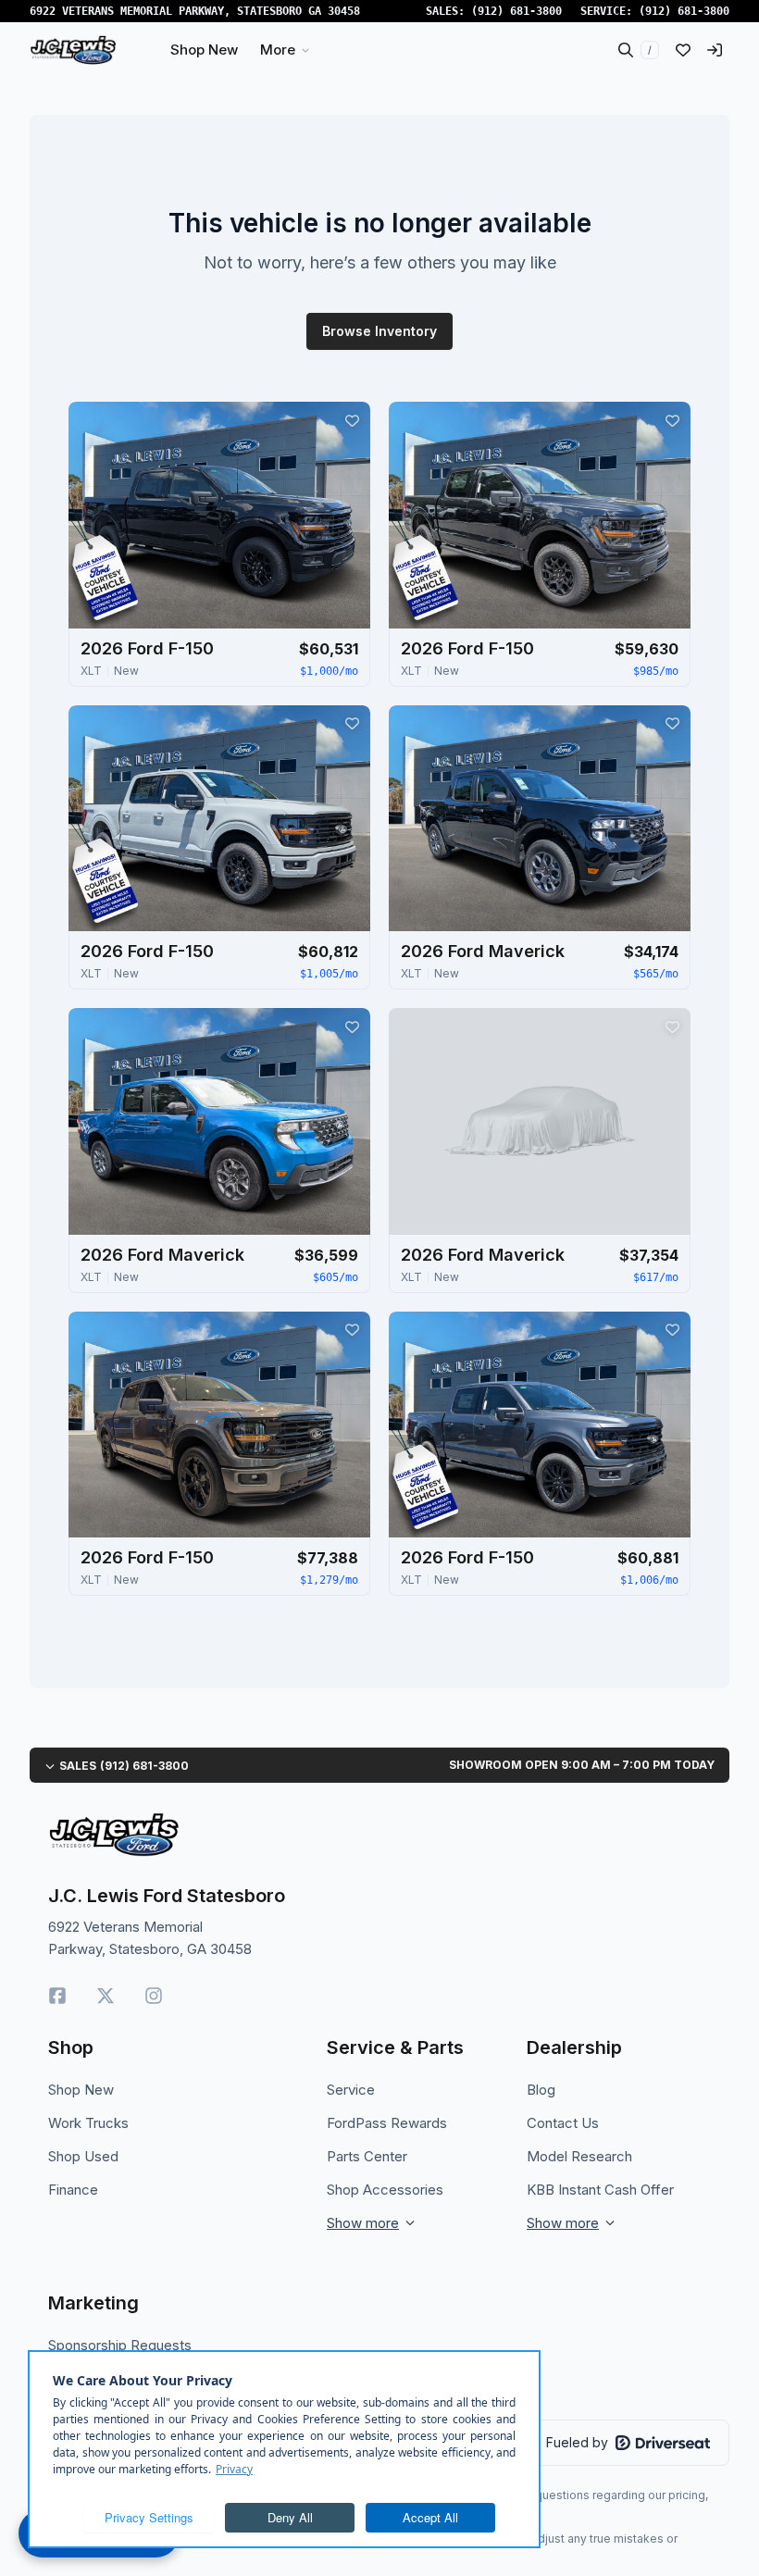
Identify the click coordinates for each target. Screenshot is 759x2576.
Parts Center (367, 2156)
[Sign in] (715, 50)
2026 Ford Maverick (483, 951)
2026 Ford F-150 (147, 648)
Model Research (579, 2156)
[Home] (73, 50)
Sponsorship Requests (120, 2345)
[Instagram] (154, 1996)
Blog (541, 2090)
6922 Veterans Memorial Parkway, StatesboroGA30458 (195, 11)
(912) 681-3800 (516, 11)
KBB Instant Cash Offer (600, 2190)
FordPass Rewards (387, 2123)
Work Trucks (88, 2123)
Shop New (81, 2090)
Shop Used (83, 2156)
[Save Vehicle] (352, 420)
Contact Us (563, 2123)
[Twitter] (106, 1996)
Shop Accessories (385, 2190)
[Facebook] (57, 1996)
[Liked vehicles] (683, 50)
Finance (73, 2190)
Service (351, 2090)
